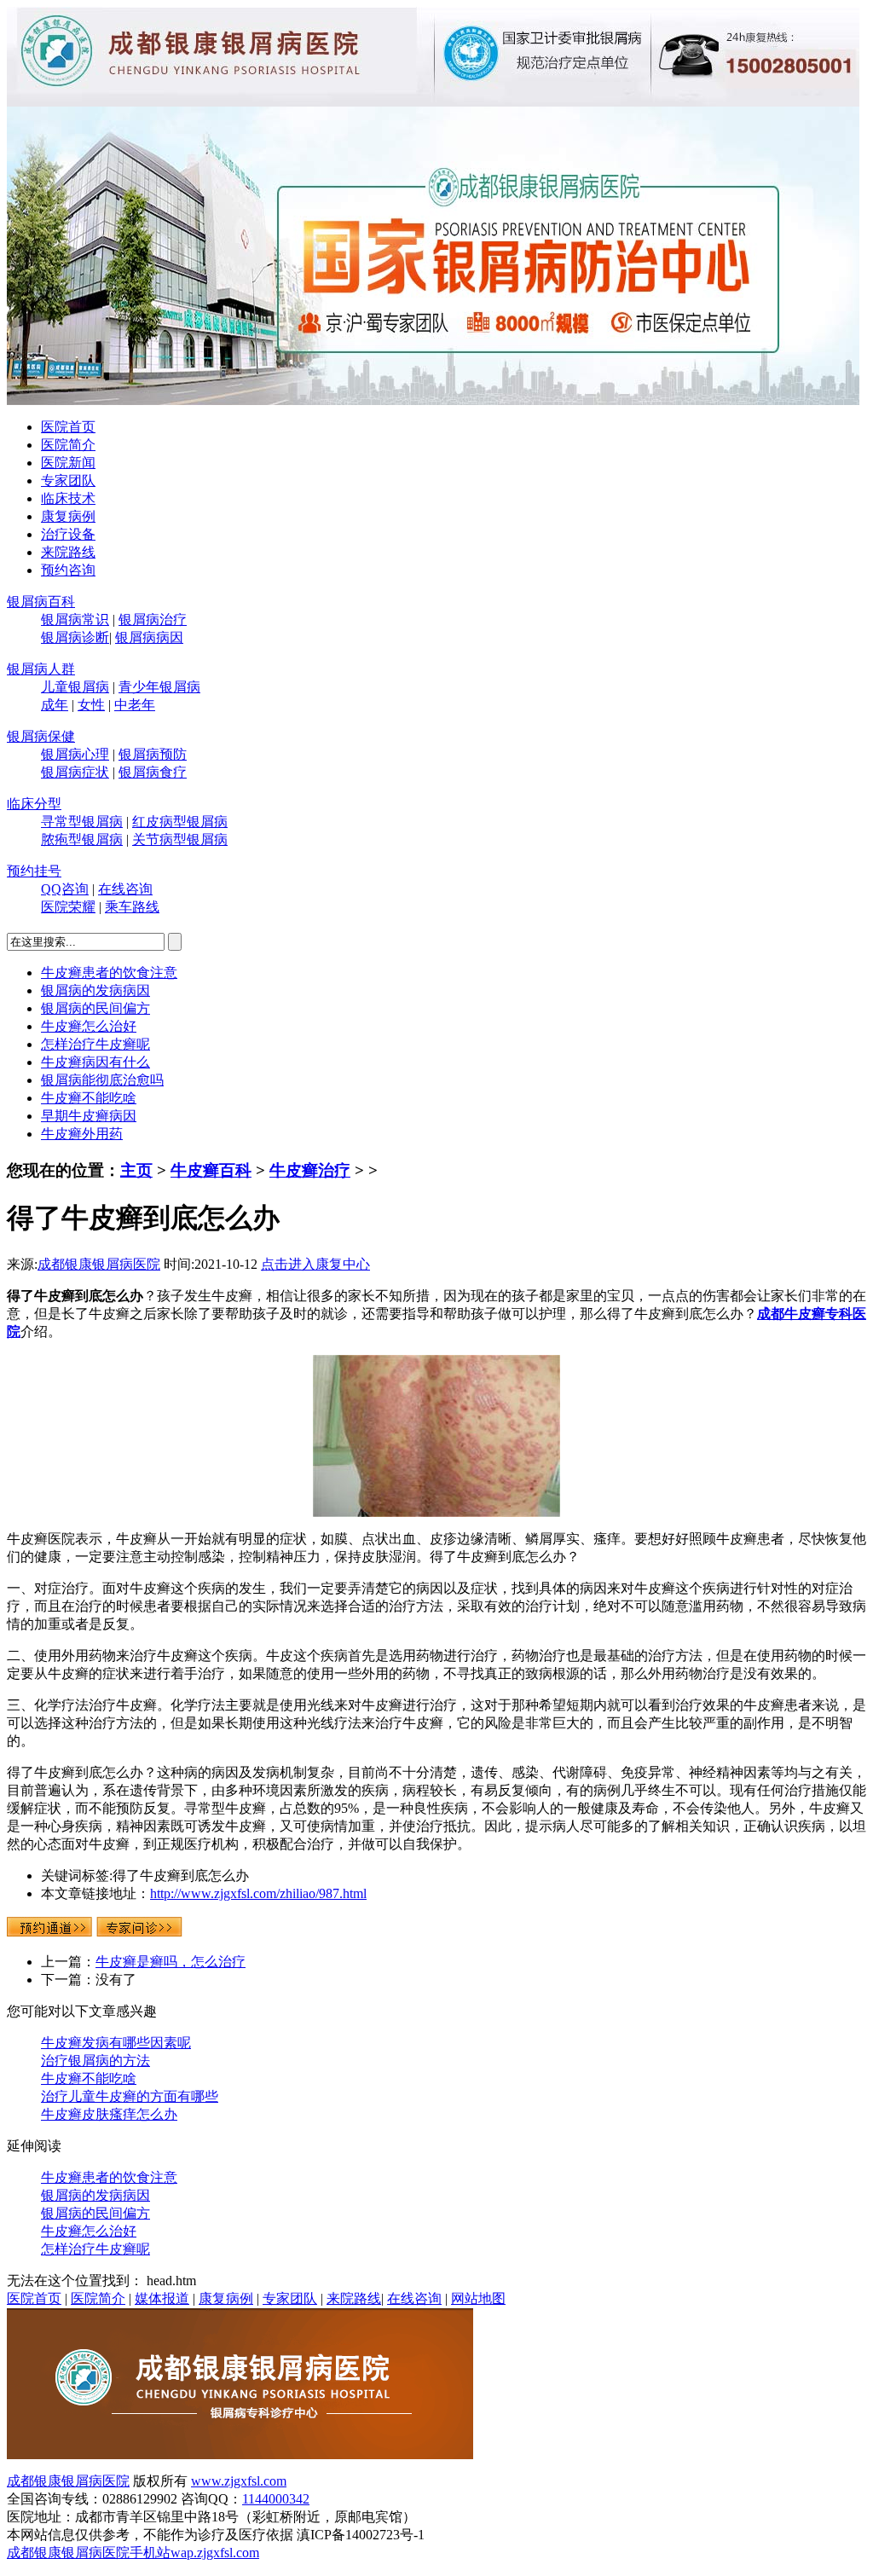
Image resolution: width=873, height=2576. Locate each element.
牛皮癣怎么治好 (89, 1026)
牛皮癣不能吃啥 (89, 1098)
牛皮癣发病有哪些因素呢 (116, 2043)
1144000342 (276, 2499)
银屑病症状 (75, 772)
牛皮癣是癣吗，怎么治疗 (171, 1962)
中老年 (135, 705)
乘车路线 (132, 907)
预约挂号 (34, 871)
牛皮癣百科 (211, 1170)
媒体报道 (162, 2298)
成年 (55, 705)
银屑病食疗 (153, 772)
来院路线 (68, 552)
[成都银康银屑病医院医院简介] (240, 2454)
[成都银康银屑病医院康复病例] (433, 400)
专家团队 (68, 480)
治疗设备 (68, 534)
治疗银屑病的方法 (95, 2061)
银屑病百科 (41, 602)
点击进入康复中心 (315, 1264)
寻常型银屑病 (82, 822)
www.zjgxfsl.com (239, 2481)
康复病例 (68, 516)
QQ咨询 (65, 889)
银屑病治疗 (153, 619)
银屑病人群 (41, 669)
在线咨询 (125, 889)
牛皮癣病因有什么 (95, 1062)
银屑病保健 (41, 736)
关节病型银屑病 (180, 839)
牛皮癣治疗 (310, 1170)
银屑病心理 (75, 754)
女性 (91, 705)
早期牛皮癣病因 (89, 1116)
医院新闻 (68, 463)
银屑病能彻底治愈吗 (102, 1080)
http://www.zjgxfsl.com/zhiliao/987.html (258, 1893)
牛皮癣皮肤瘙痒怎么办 (109, 2114)
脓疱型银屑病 (82, 839)
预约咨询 (68, 570)
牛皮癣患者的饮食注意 (109, 973)
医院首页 (68, 427)
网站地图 (478, 2298)
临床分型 (34, 804)
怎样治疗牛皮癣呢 (95, 1044)
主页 (136, 1170)
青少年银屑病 (159, 687)
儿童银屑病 (75, 687)
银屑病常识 (75, 619)
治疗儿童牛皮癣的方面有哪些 (130, 2096)
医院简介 (68, 445)
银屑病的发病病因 (95, 990)
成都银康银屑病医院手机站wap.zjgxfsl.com (133, 2553)
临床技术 (68, 498)
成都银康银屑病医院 (99, 1264)
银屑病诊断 (75, 637)
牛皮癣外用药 (82, 1134)
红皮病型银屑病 (180, 822)
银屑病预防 (153, 754)
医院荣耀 (68, 907)
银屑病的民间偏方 (95, 1008)
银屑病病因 (149, 637)
